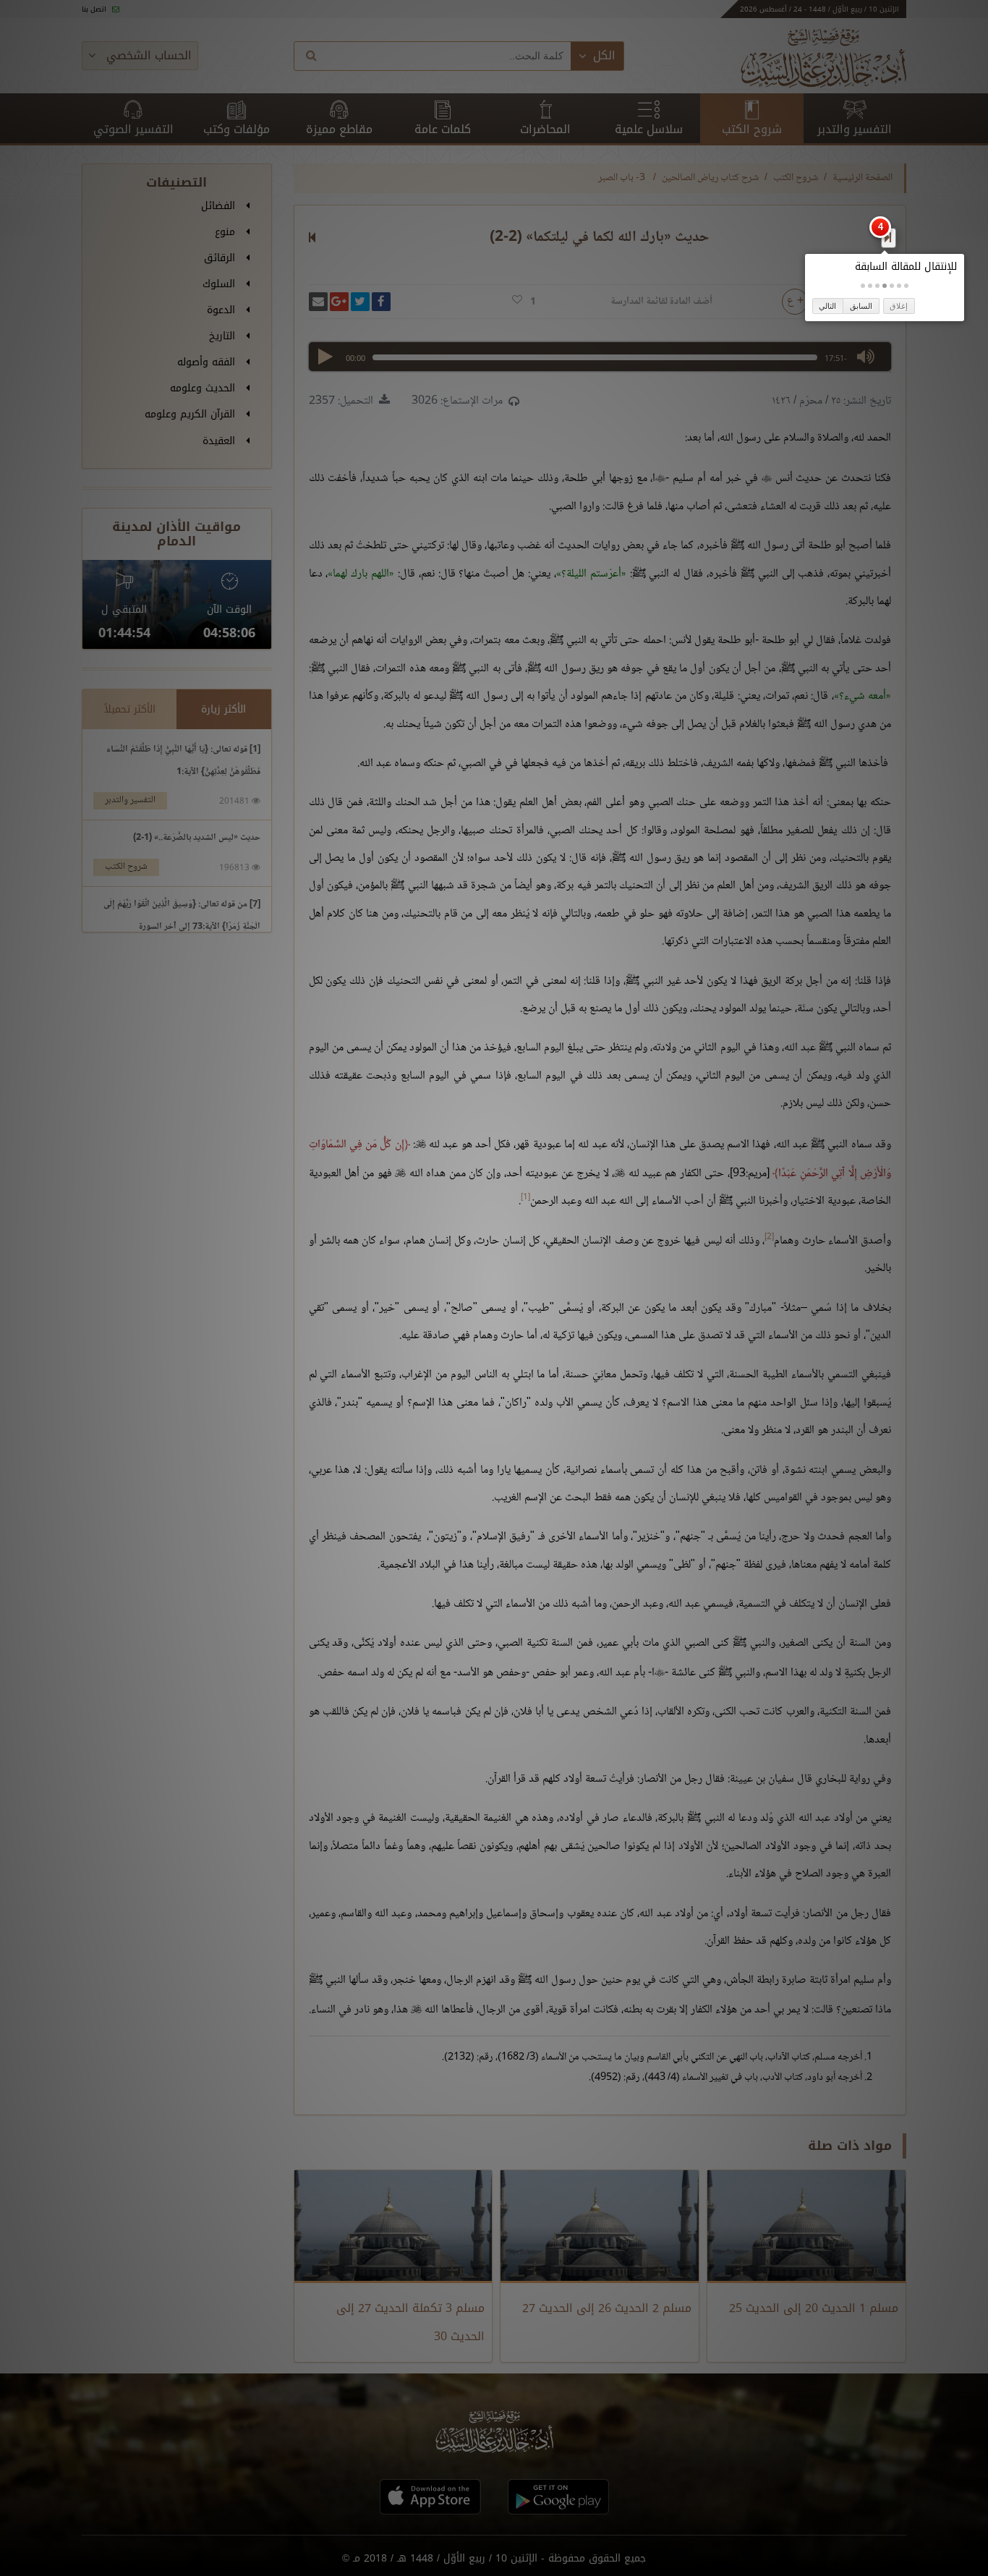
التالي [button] (827, 306)
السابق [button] (861, 306)
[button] (906, 286)
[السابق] (888, 237)
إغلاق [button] (899, 306)
